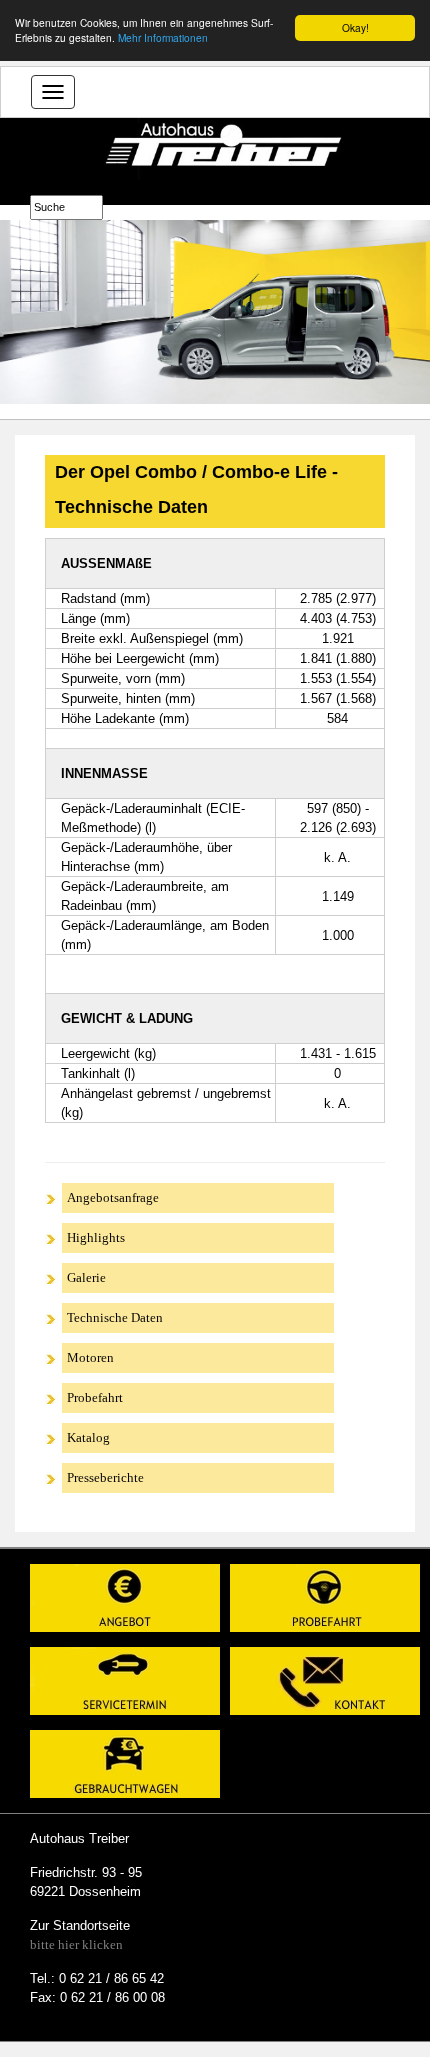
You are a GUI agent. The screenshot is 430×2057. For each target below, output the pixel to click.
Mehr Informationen (163, 37)
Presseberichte (105, 1477)
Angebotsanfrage (113, 1197)
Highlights (96, 1237)
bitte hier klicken (76, 1944)
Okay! (355, 27)
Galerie (86, 1277)
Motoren (90, 1357)
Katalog (88, 1437)
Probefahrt (95, 1397)
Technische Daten (115, 1317)
